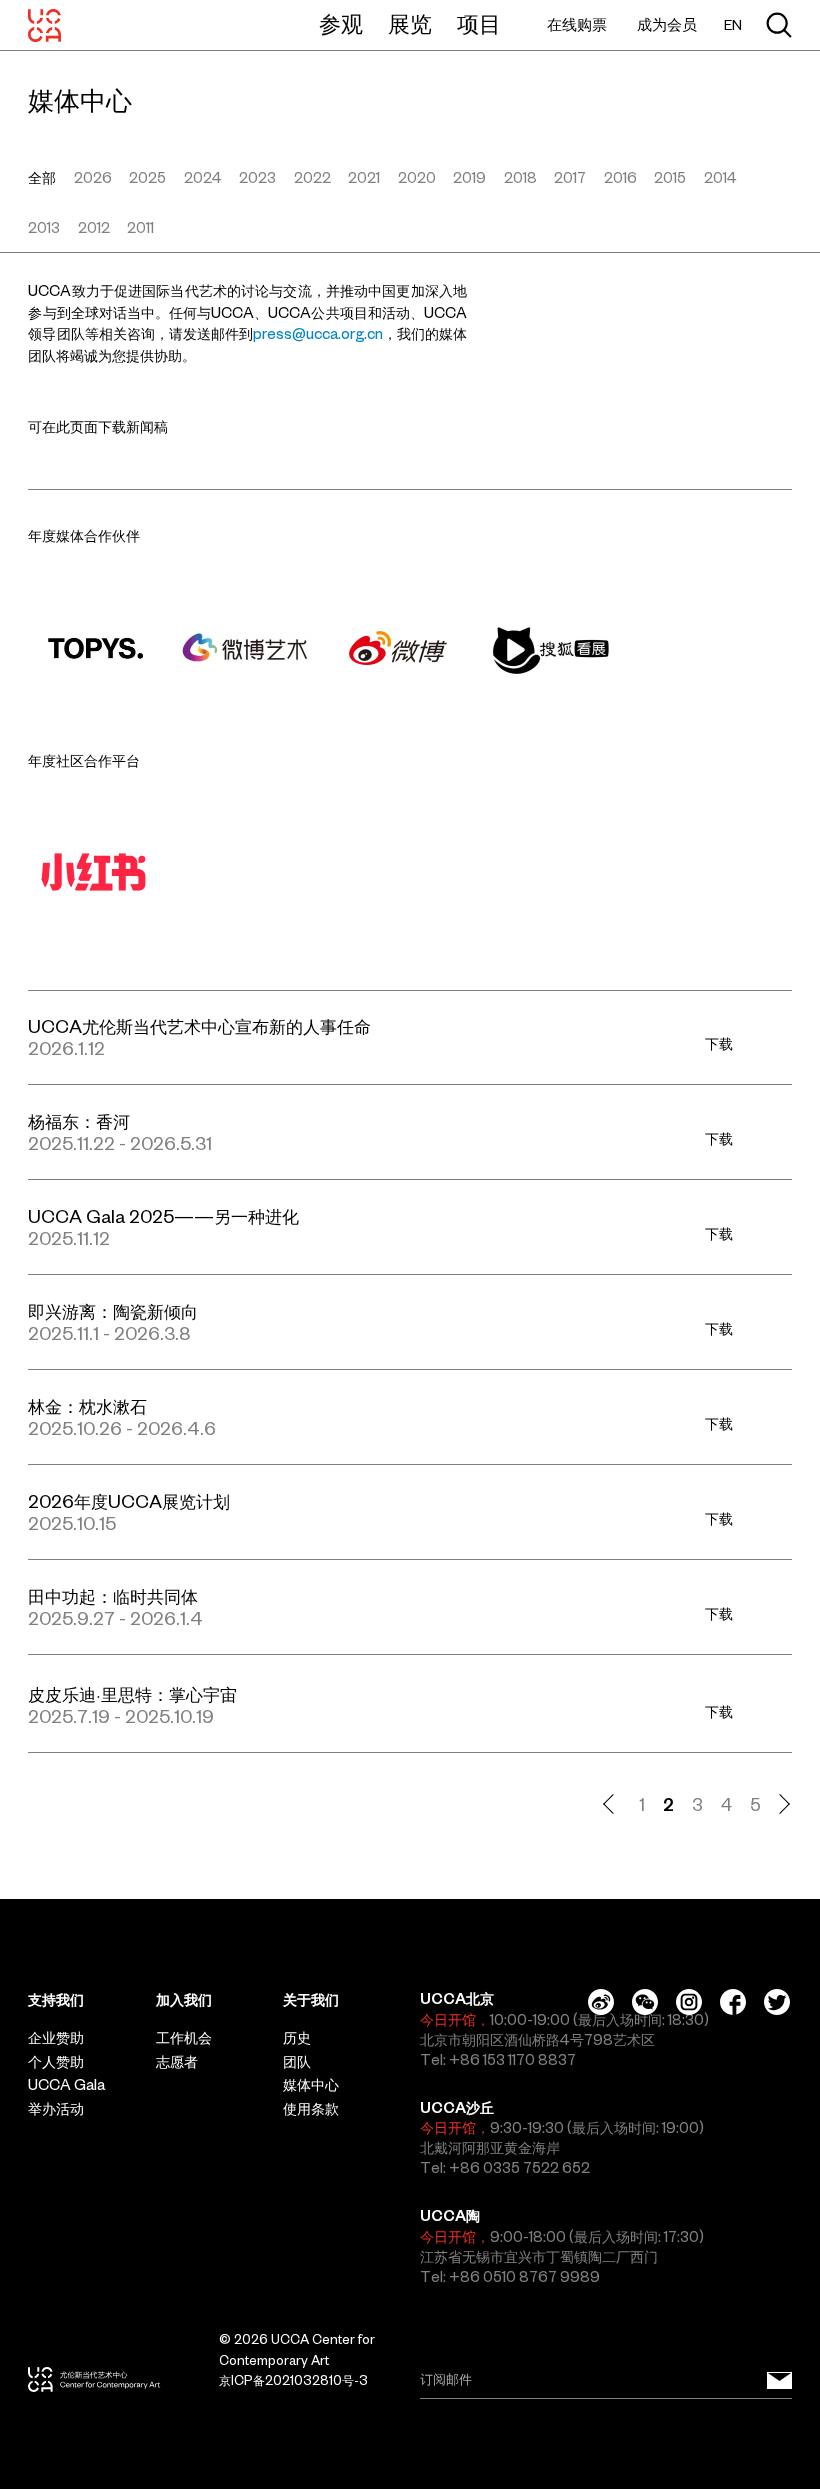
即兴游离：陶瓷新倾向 (113, 1311)
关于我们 (311, 2000)
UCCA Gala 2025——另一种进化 (163, 1216)
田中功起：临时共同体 (113, 1596)
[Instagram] (689, 2002)
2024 (203, 178)
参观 (341, 24)
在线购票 (577, 24)
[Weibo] (601, 2002)
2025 (147, 178)
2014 (720, 178)
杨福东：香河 (79, 1121)
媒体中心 (311, 2085)
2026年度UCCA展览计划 (129, 1501)
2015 (670, 178)
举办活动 (56, 2109)
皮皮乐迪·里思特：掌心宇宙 (132, 1694)
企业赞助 (56, 2038)
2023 (257, 178)
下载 (719, 1044)
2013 (44, 228)
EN (733, 25)
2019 (469, 178)
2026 (93, 178)
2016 (620, 178)
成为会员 (667, 24)
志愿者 (177, 2062)
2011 (140, 228)
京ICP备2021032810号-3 (293, 2380)
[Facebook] (733, 2002)
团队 (297, 2062)
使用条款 (311, 2109)
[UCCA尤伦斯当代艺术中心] (44, 25)
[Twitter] (777, 2002)
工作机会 (184, 2038)
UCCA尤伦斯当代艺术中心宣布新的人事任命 (199, 1026)
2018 (520, 178)
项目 (479, 24)
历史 (297, 2038)
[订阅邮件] (779, 2380)
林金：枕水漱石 (87, 1406)
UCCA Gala (66, 2085)
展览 (410, 24)
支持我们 (56, 2000)
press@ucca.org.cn (318, 334)
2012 (94, 228)
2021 (364, 178)
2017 (570, 178)
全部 (42, 178)
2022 (312, 178)
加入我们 (184, 2000)
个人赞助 (56, 2062)
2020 (417, 178)
